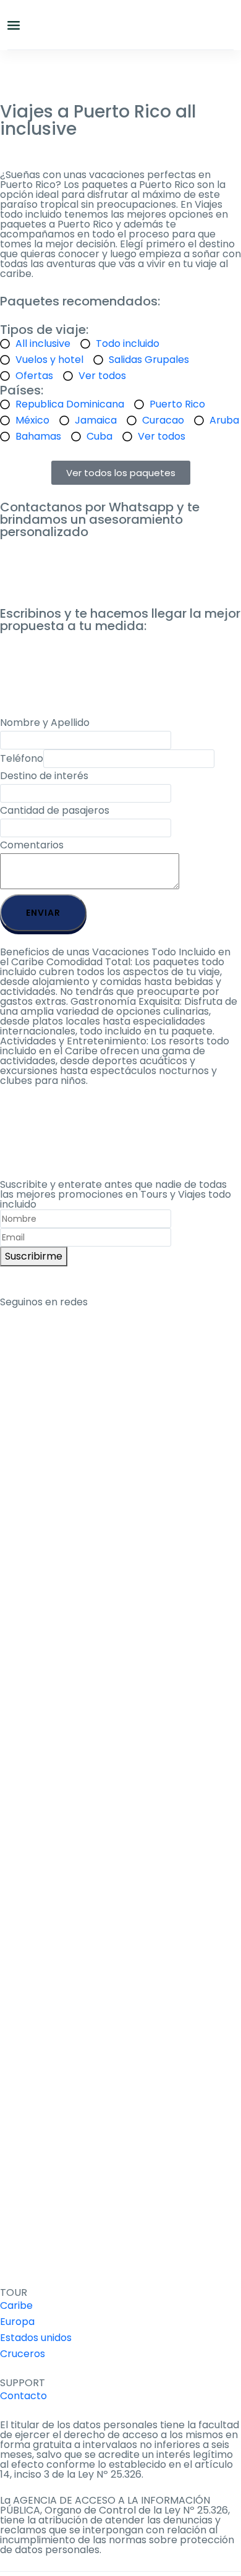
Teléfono (22, 758)
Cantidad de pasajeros (55, 810)
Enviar (43, 913)
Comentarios (32, 845)
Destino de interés (44, 776)
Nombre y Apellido (45, 723)
